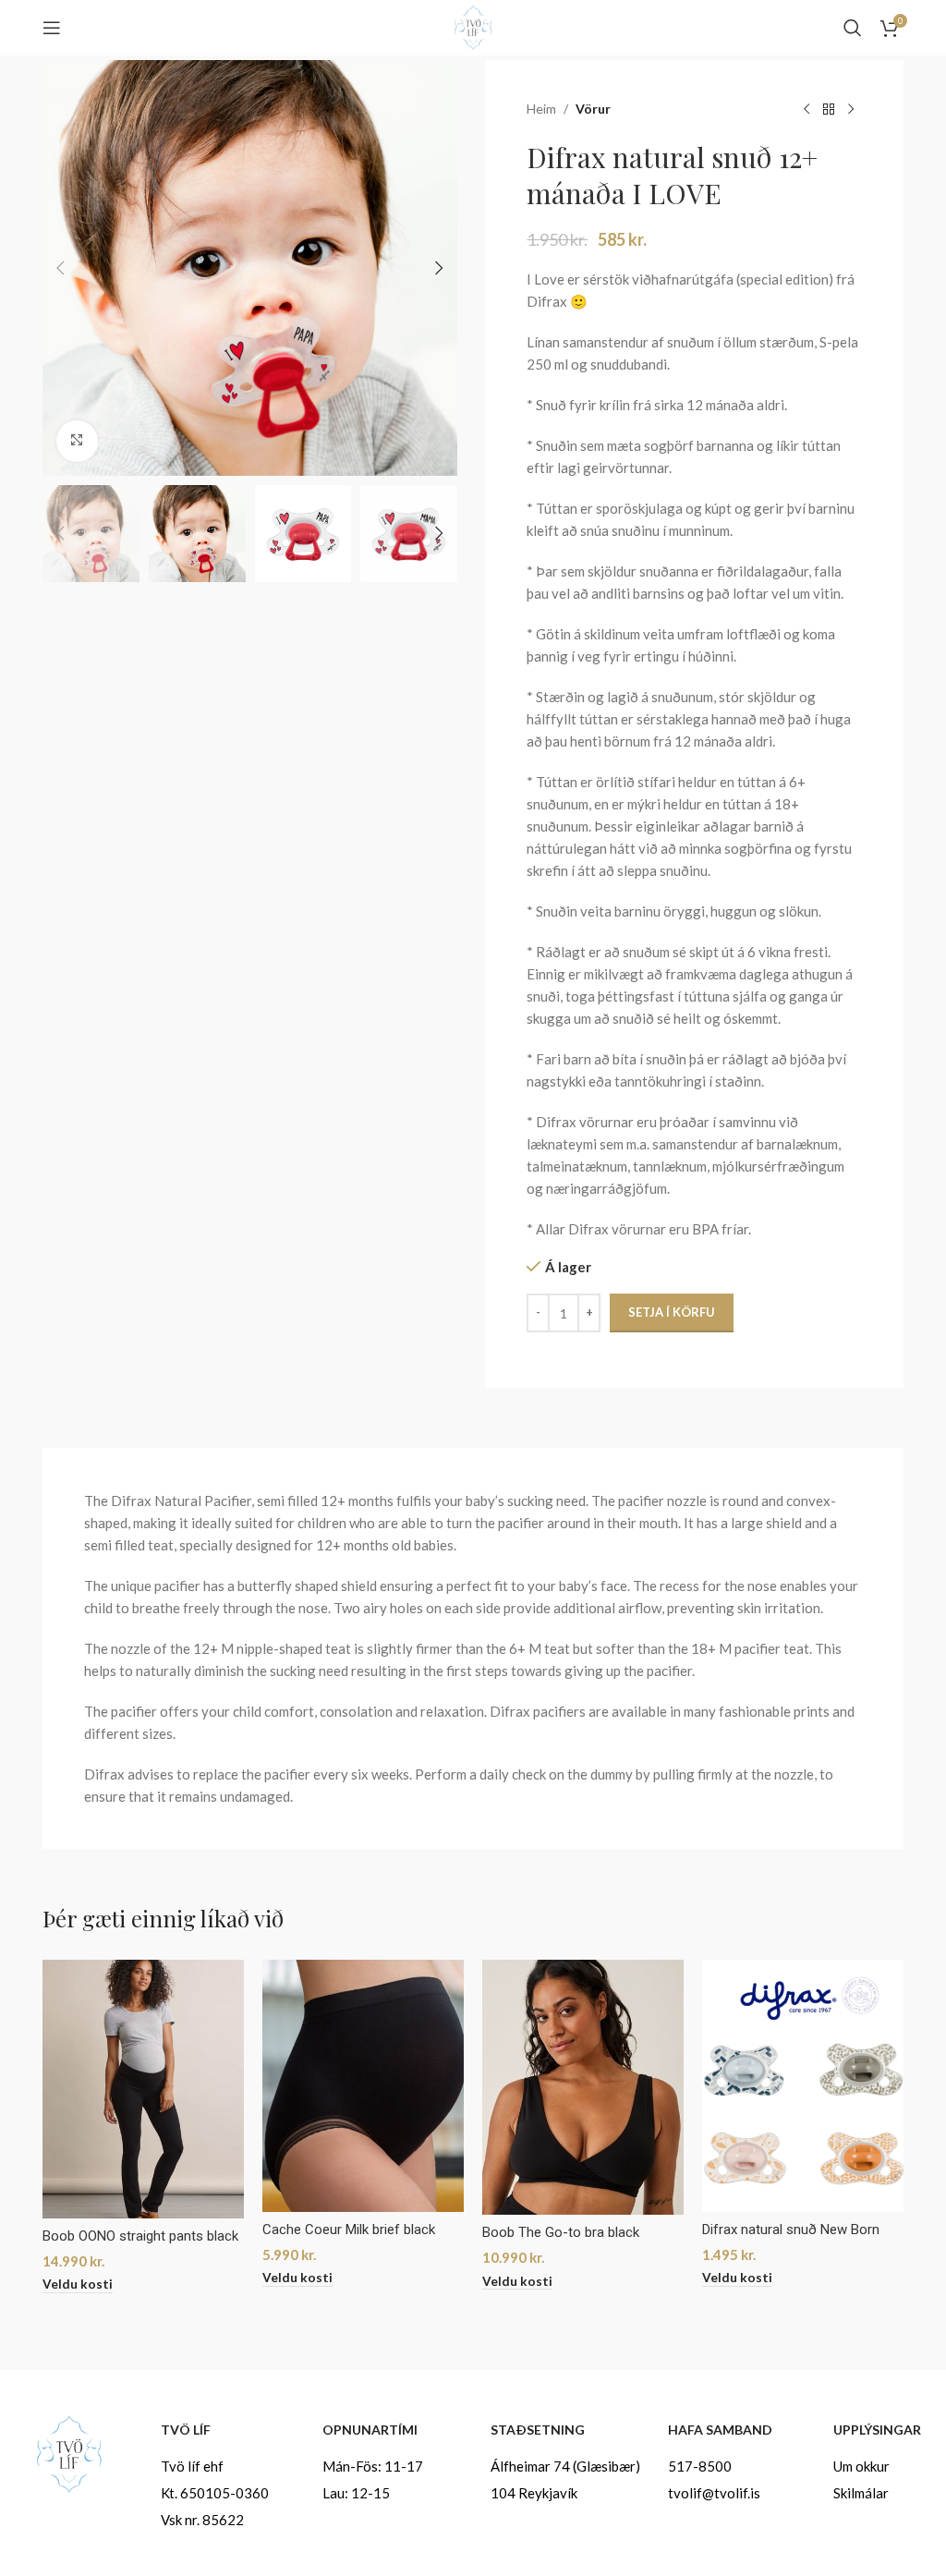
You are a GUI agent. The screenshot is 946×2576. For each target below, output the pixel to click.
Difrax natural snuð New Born (791, 2230)
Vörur (593, 109)
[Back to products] (829, 110)
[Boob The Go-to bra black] (583, 2087)
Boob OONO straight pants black (140, 2236)
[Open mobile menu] (52, 28)
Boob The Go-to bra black (561, 2232)
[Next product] (851, 110)
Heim (541, 109)
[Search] (853, 28)
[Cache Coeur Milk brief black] (363, 2086)
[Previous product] (807, 110)
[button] (61, 268)
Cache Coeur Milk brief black (349, 2230)
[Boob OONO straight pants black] (143, 2089)
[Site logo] (473, 26)
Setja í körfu (672, 1312)
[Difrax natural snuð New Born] (803, 2086)
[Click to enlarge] (77, 441)
